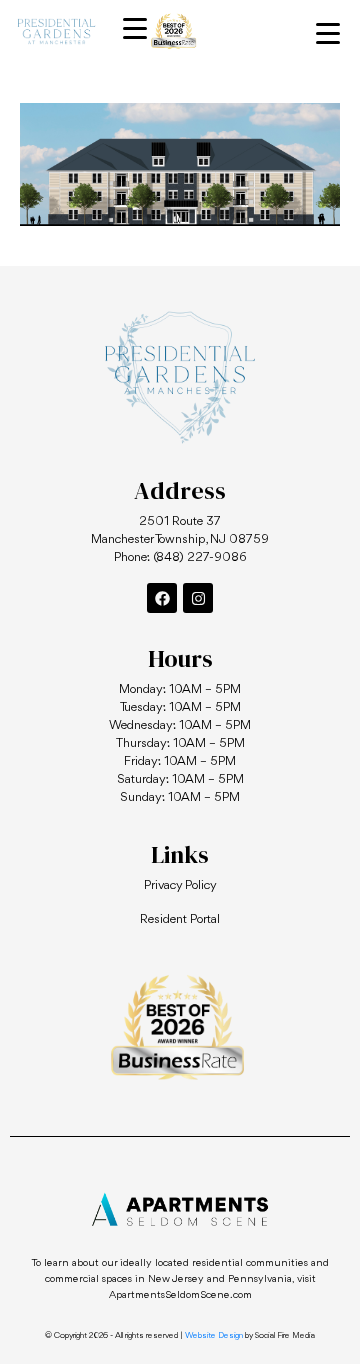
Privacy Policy (180, 885)
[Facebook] (162, 598)
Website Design (214, 1335)
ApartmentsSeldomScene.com (180, 1295)
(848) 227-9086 (200, 557)
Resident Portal (180, 919)
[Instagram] (198, 598)
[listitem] (181, 215)
